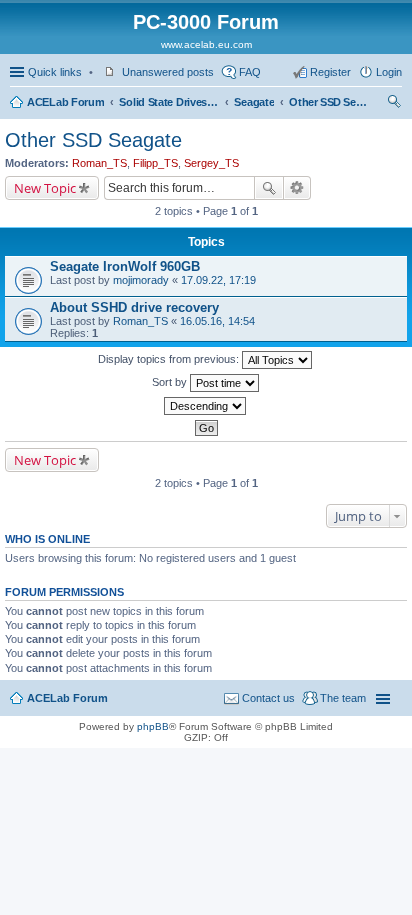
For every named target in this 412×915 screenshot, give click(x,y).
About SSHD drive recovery (134, 307)
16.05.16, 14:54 (217, 321)
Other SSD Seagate (329, 102)
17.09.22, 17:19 (218, 280)
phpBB (153, 726)
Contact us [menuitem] (268, 698)
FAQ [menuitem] (250, 72)
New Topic (45, 188)
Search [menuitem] (394, 104)
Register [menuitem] (330, 72)
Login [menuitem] (389, 72)
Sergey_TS (211, 163)
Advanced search (297, 188)
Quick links (55, 72)
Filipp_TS (155, 163)
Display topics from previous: (170, 359)
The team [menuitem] (343, 698)
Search (269, 188)
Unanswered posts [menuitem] (168, 72)
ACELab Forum (65, 102)
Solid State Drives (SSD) (169, 102)
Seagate (254, 102)
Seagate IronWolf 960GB (125, 266)
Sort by (171, 382)
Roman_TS (99, 163)
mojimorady (141, 280)
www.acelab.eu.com (206, 44)
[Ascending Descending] (206, 406)
